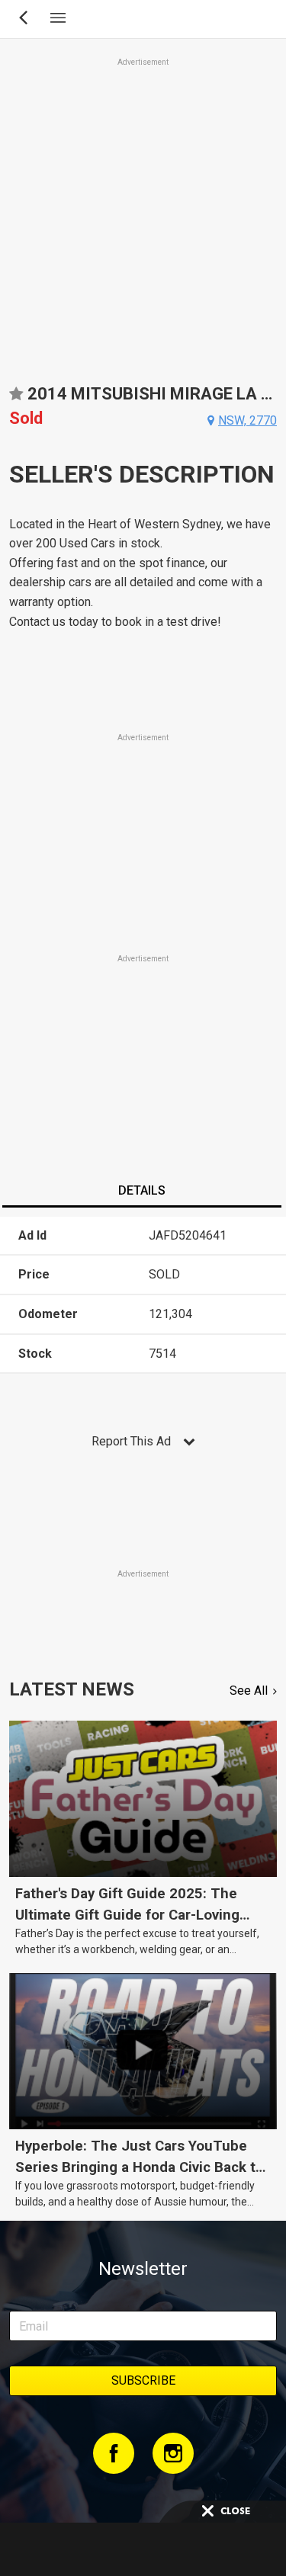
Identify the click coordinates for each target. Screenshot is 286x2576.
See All (249, 1691)
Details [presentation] (142, 1190)
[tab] (141, 1192)
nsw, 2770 (247, 420)
